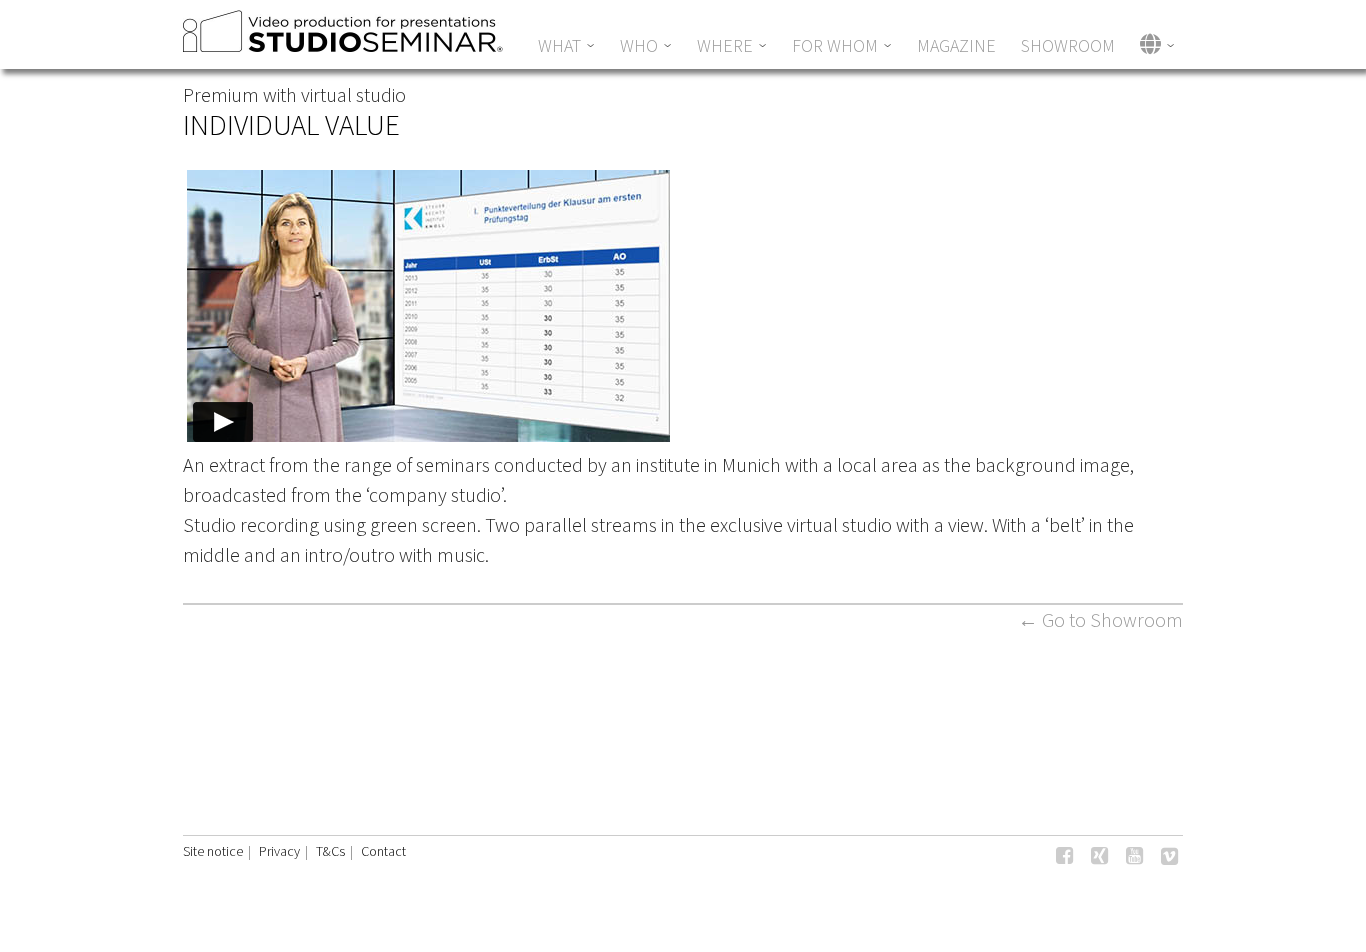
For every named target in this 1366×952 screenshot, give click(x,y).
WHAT (559, 45)
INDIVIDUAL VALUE (291, 124)
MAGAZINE (956, 45)
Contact (383, 851)
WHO (639, 45)
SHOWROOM (1068, 45)
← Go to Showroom (1100, 619)
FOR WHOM (835, 45)
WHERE (725, 45)
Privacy (279, 851)
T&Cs (330, 851)
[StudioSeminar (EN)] (344, 44)
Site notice (213, 851)
